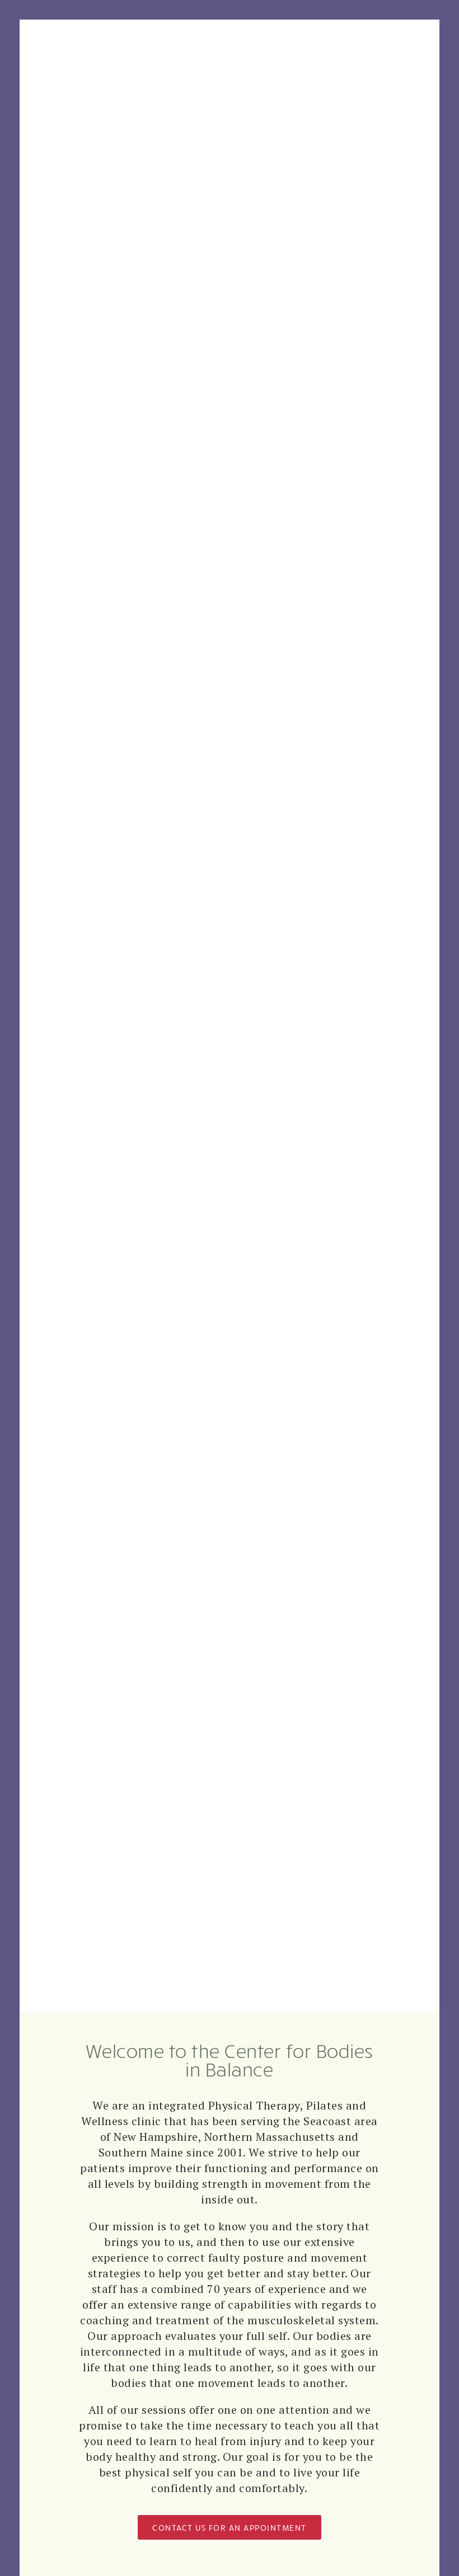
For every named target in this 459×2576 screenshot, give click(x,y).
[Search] (141, 51)
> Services (118, 983)
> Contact (120, 1110)
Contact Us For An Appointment (230, 2527)
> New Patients (154, 1047)
